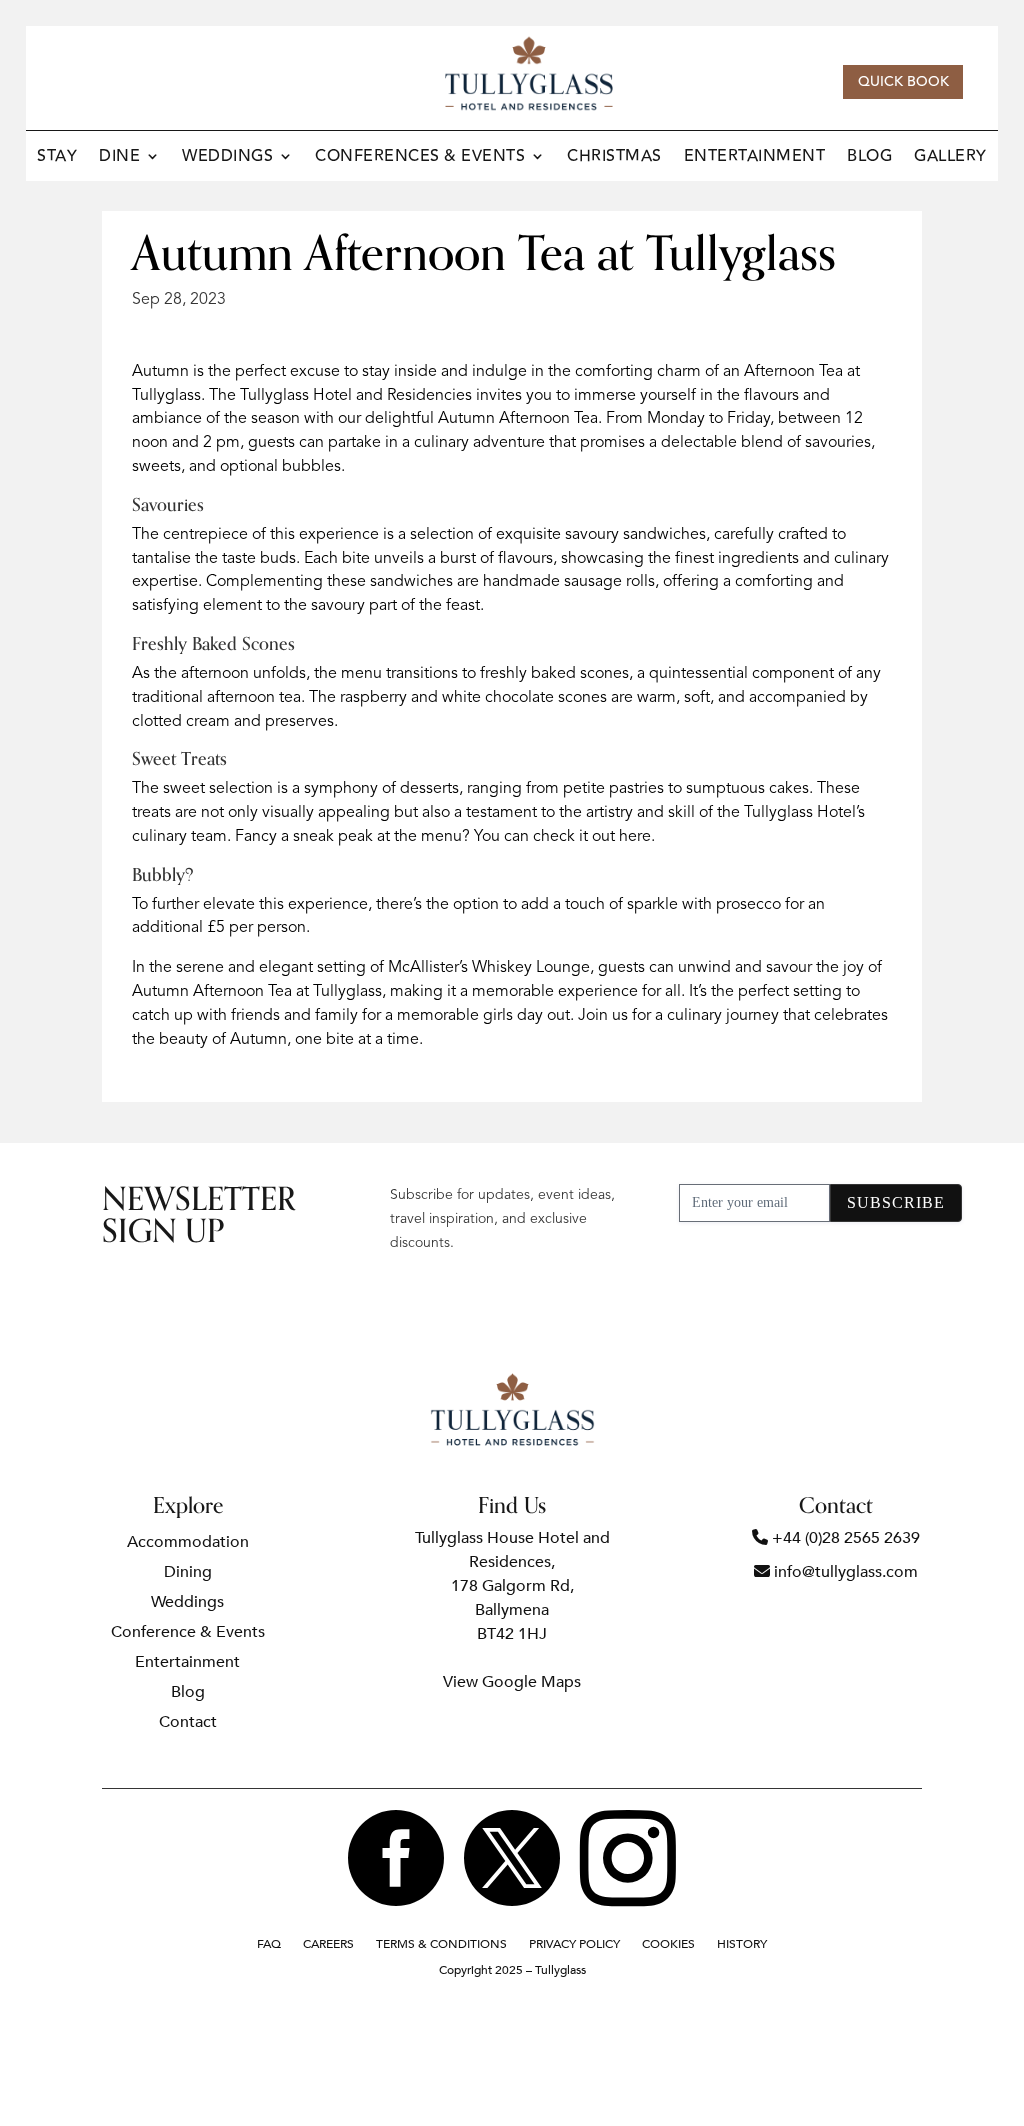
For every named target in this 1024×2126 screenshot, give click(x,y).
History (742, 1944)
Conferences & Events (420, 158)
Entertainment (755, 158)
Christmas (614, 158)
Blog (869, 158)
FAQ (269, 1944)
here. (637, 837)
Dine (119, 158)
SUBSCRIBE (896, 1202)
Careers (328, 1944)
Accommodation (188, 1544)
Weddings (227, 158)
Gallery (950, 158)
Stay (57, 158)
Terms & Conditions (441, 1944)
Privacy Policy (574, 1944)
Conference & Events (188, 1634)
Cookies (668, 1944)
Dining (188, 1574)
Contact (188, 1724)
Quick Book (903, 82)
